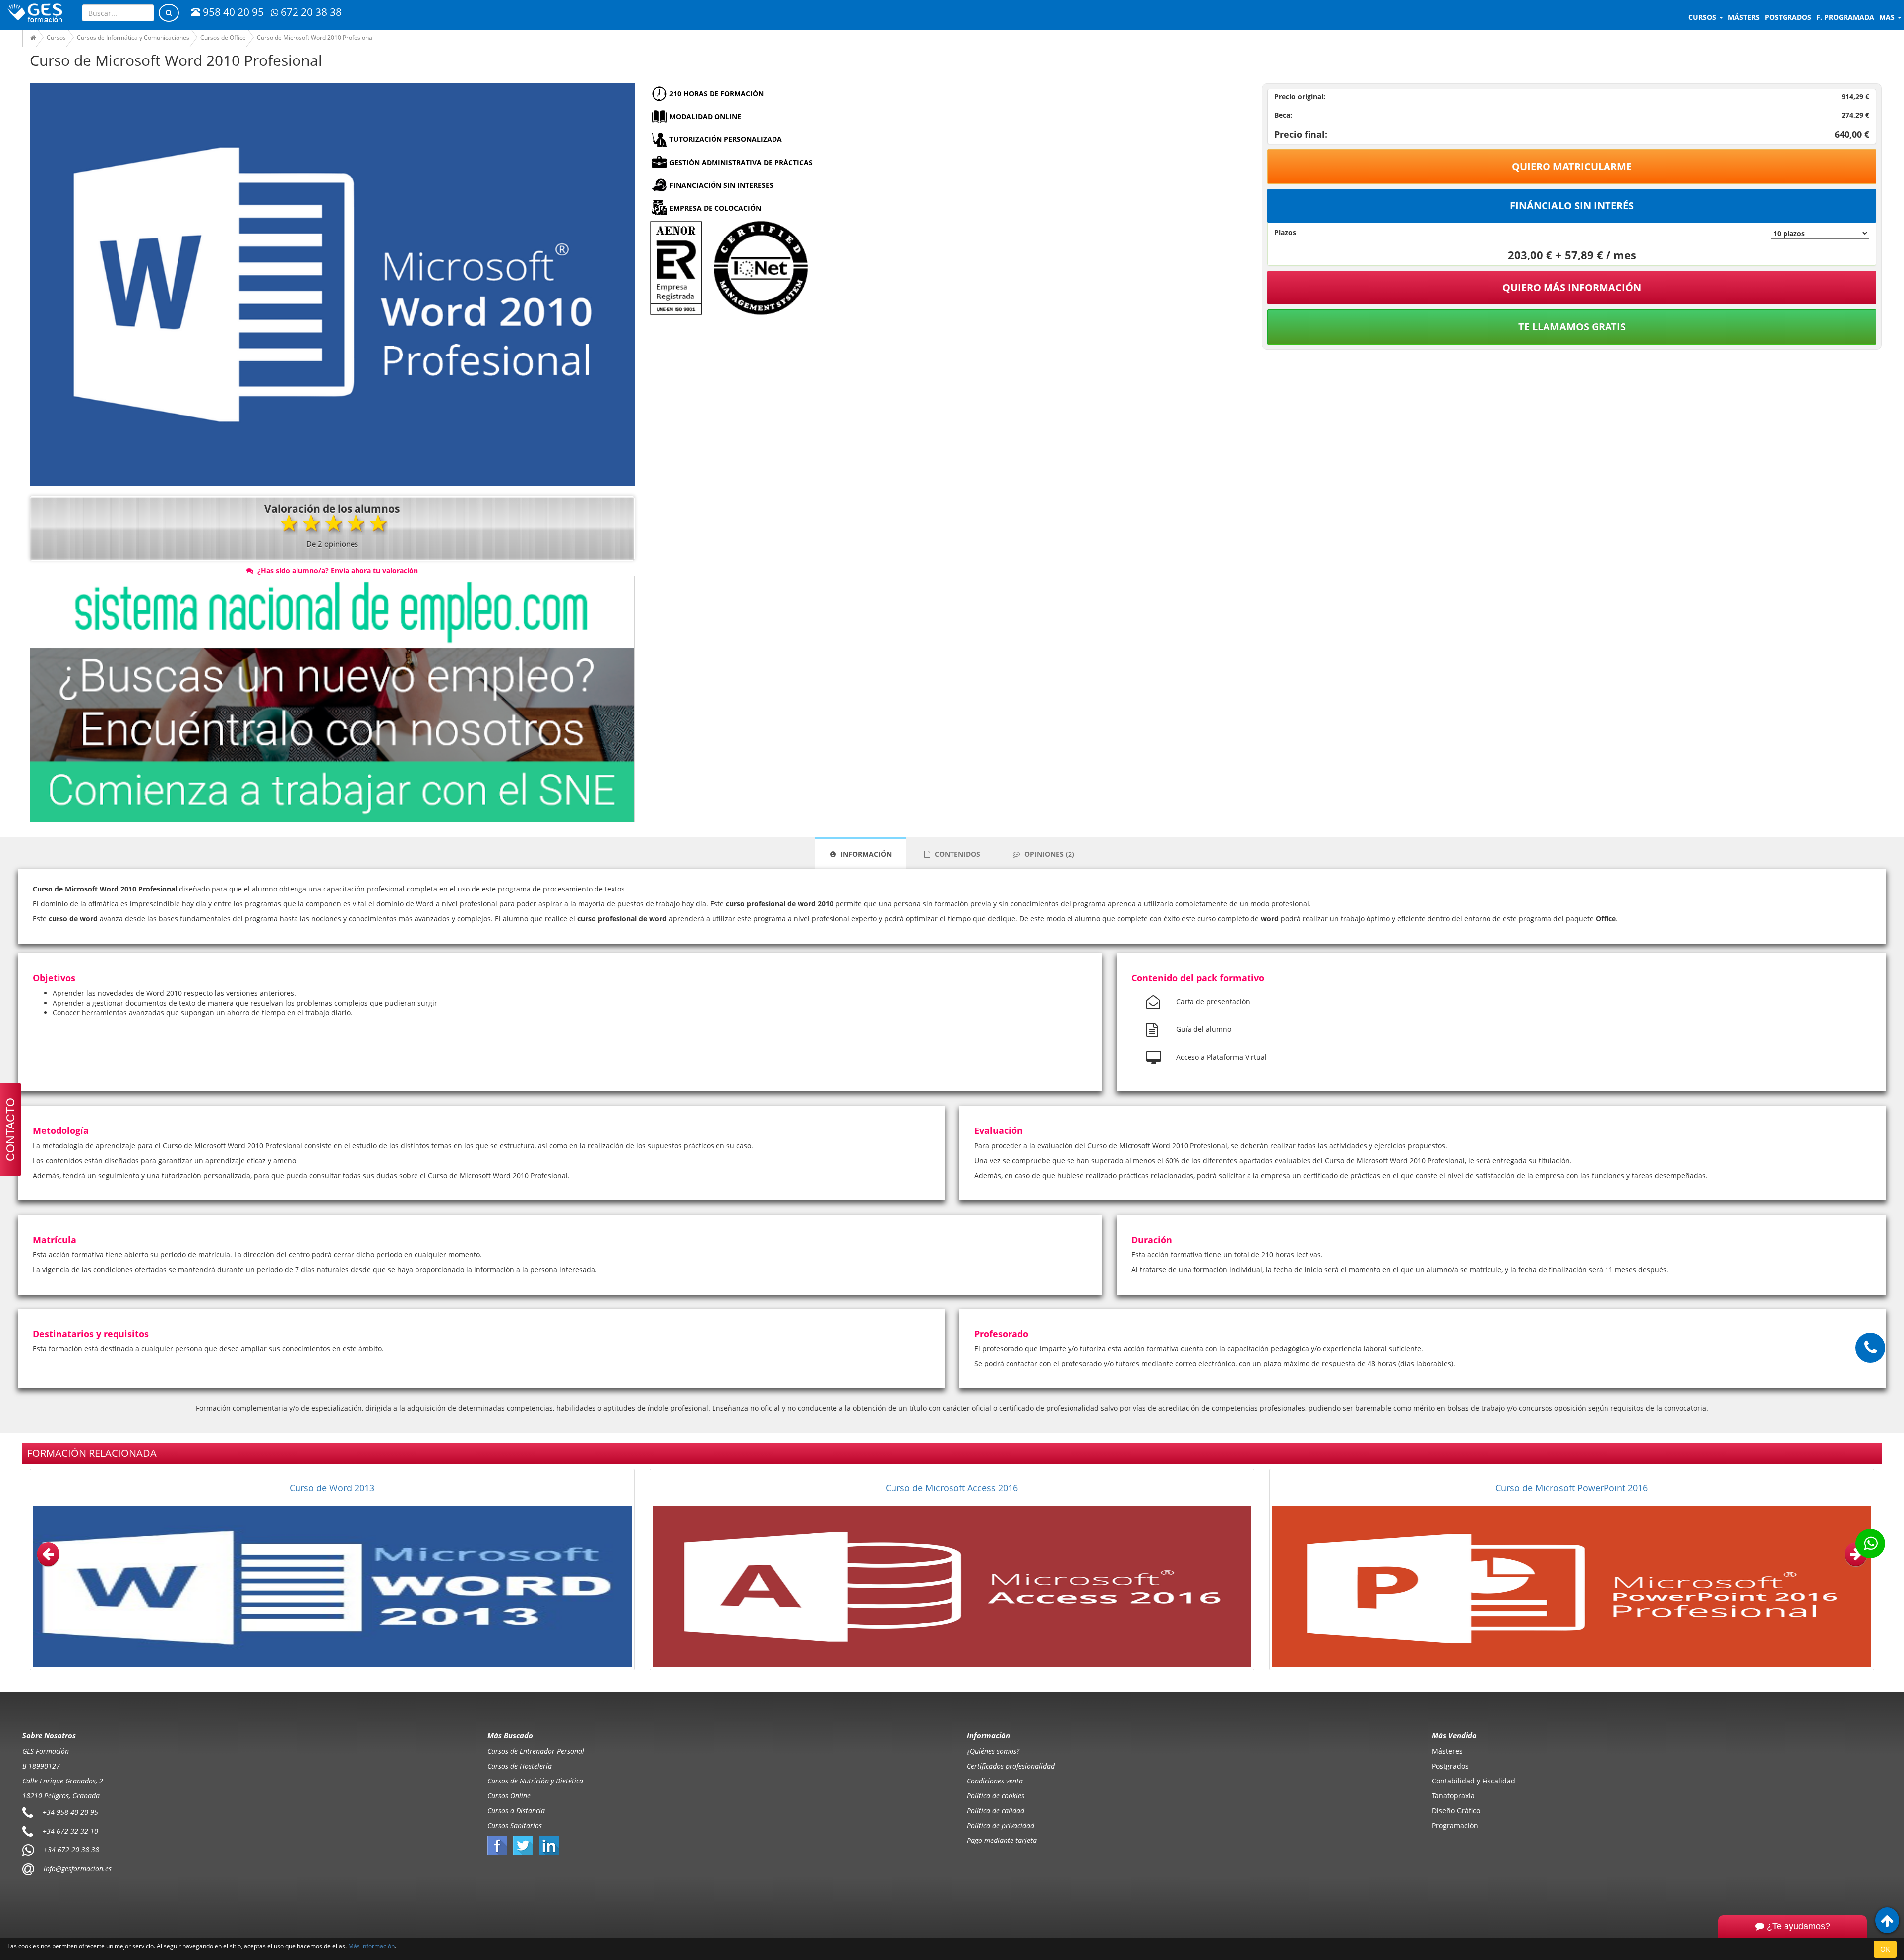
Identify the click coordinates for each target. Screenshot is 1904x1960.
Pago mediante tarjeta (1002, 1840)
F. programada (1845, 17)
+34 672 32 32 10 (70, 1831)
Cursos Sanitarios (515, 1825)
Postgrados (1450, 1766)
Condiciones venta (995, 1781)
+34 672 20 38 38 (71, 1850)
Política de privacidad (1001, 1825)
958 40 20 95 (233, 12)
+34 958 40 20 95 (70, 1812)
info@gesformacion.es (77, 1869)
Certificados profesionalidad (1011, 1766)
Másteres (1447, 1751)
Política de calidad (996, 1811)
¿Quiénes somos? (993, 1751)
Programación (1455, 1825)
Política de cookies (996, 1796)
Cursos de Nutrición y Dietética (535, 1781)
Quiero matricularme (1572, 166)
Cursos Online (509, 1796)
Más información (371, 1946)
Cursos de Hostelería (520, 1766)
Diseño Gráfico (1456, 1811)
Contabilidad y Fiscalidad (1474, 1781)
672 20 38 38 (311, 12)
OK (1885, 1949)
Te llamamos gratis (1572, 327)
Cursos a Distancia (516, 1811)
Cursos (1703, 17)
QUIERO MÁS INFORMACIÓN (1572, 287)
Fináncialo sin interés (1572, 206)
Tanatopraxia (1453, 1796)
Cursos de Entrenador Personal (536, 1751)
